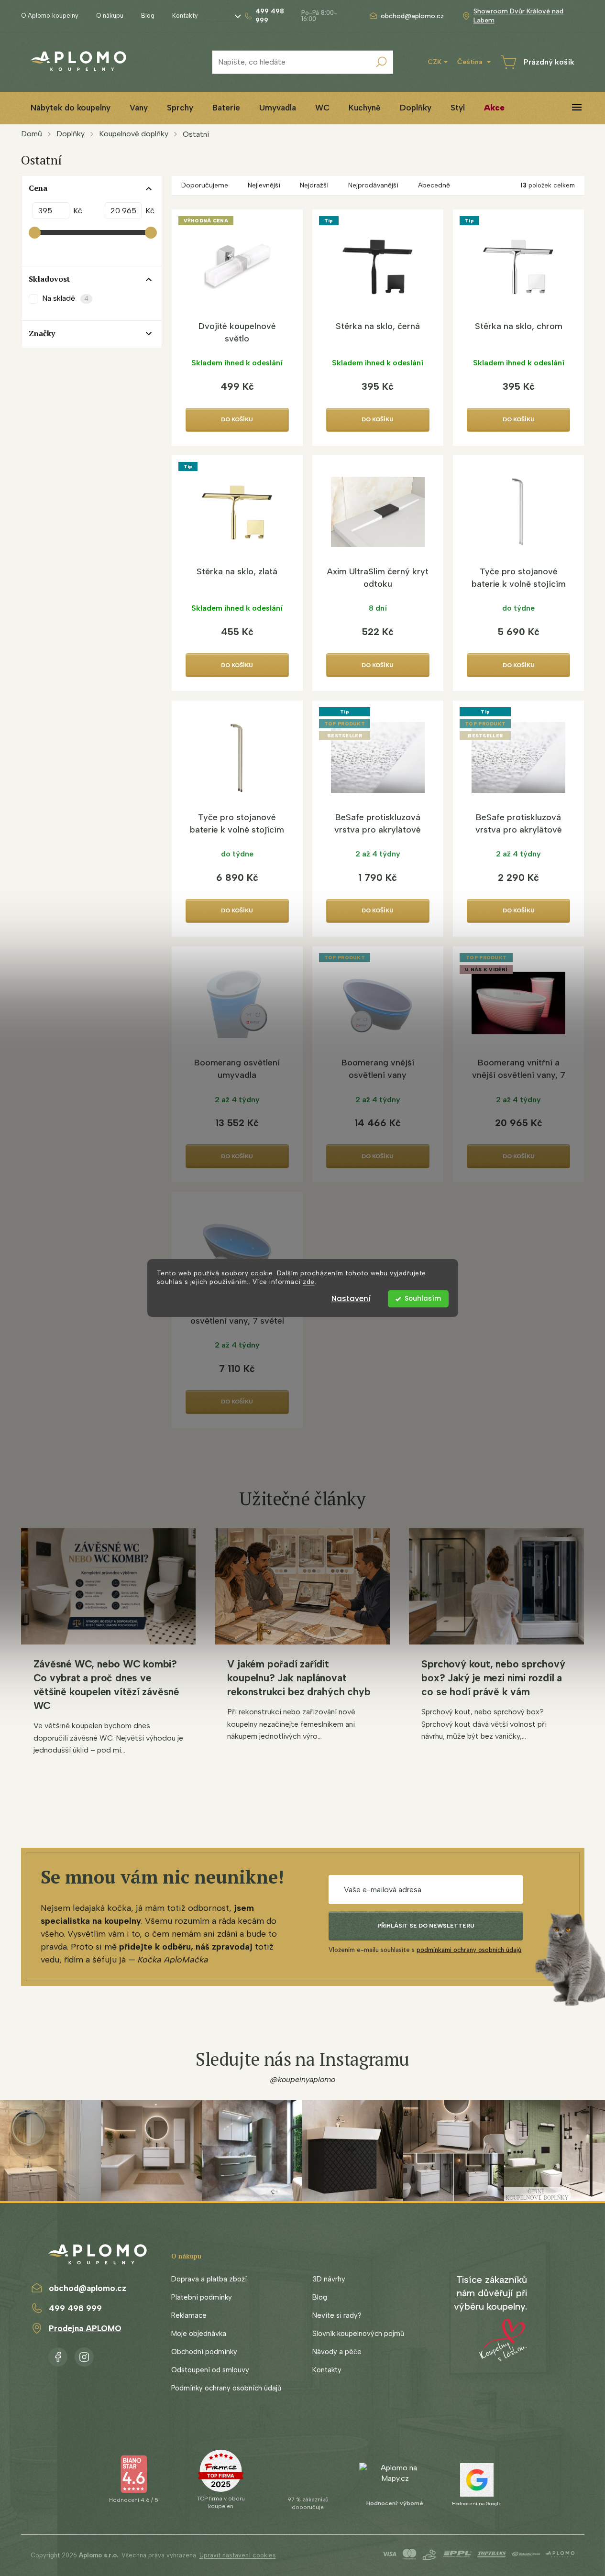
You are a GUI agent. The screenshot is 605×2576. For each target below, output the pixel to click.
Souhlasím (423, 1299)
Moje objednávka (199, 2334)
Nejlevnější (264, 185)
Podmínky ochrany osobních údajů (226, 2388)
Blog (148, 16)
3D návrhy (329, 2279)
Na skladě (65, 298)
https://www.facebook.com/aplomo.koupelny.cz (58, 2355)
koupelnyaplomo (84, 2355)
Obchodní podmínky (204, 2352)
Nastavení (351, 1299)
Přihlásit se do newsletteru (426, 1926)
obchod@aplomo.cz (88, 2288)
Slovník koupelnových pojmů (358, 2334)
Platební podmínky (202, 2297)
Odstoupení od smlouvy (210, 2370)
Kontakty (185, 16)
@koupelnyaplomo (303, 2079)
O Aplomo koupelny (50, 16)
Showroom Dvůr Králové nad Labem (518, 16)
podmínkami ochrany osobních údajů (469, 1950)
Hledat (381, 62)
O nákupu (110, 16)
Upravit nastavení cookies (238, 2555)
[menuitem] (71, 108)
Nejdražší (314, 185)
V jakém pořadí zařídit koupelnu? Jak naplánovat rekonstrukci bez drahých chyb (299, 1678)
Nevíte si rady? (337, 2315)
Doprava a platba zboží (209, 2279)
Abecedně (434, 185)
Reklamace (189, 2315)
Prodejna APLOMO (85, 2328)
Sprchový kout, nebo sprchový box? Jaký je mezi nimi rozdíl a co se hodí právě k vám (493, 1678)
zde (309, 1282)
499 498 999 (75, 2308)
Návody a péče (337, 2352)
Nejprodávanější (373, 185)
